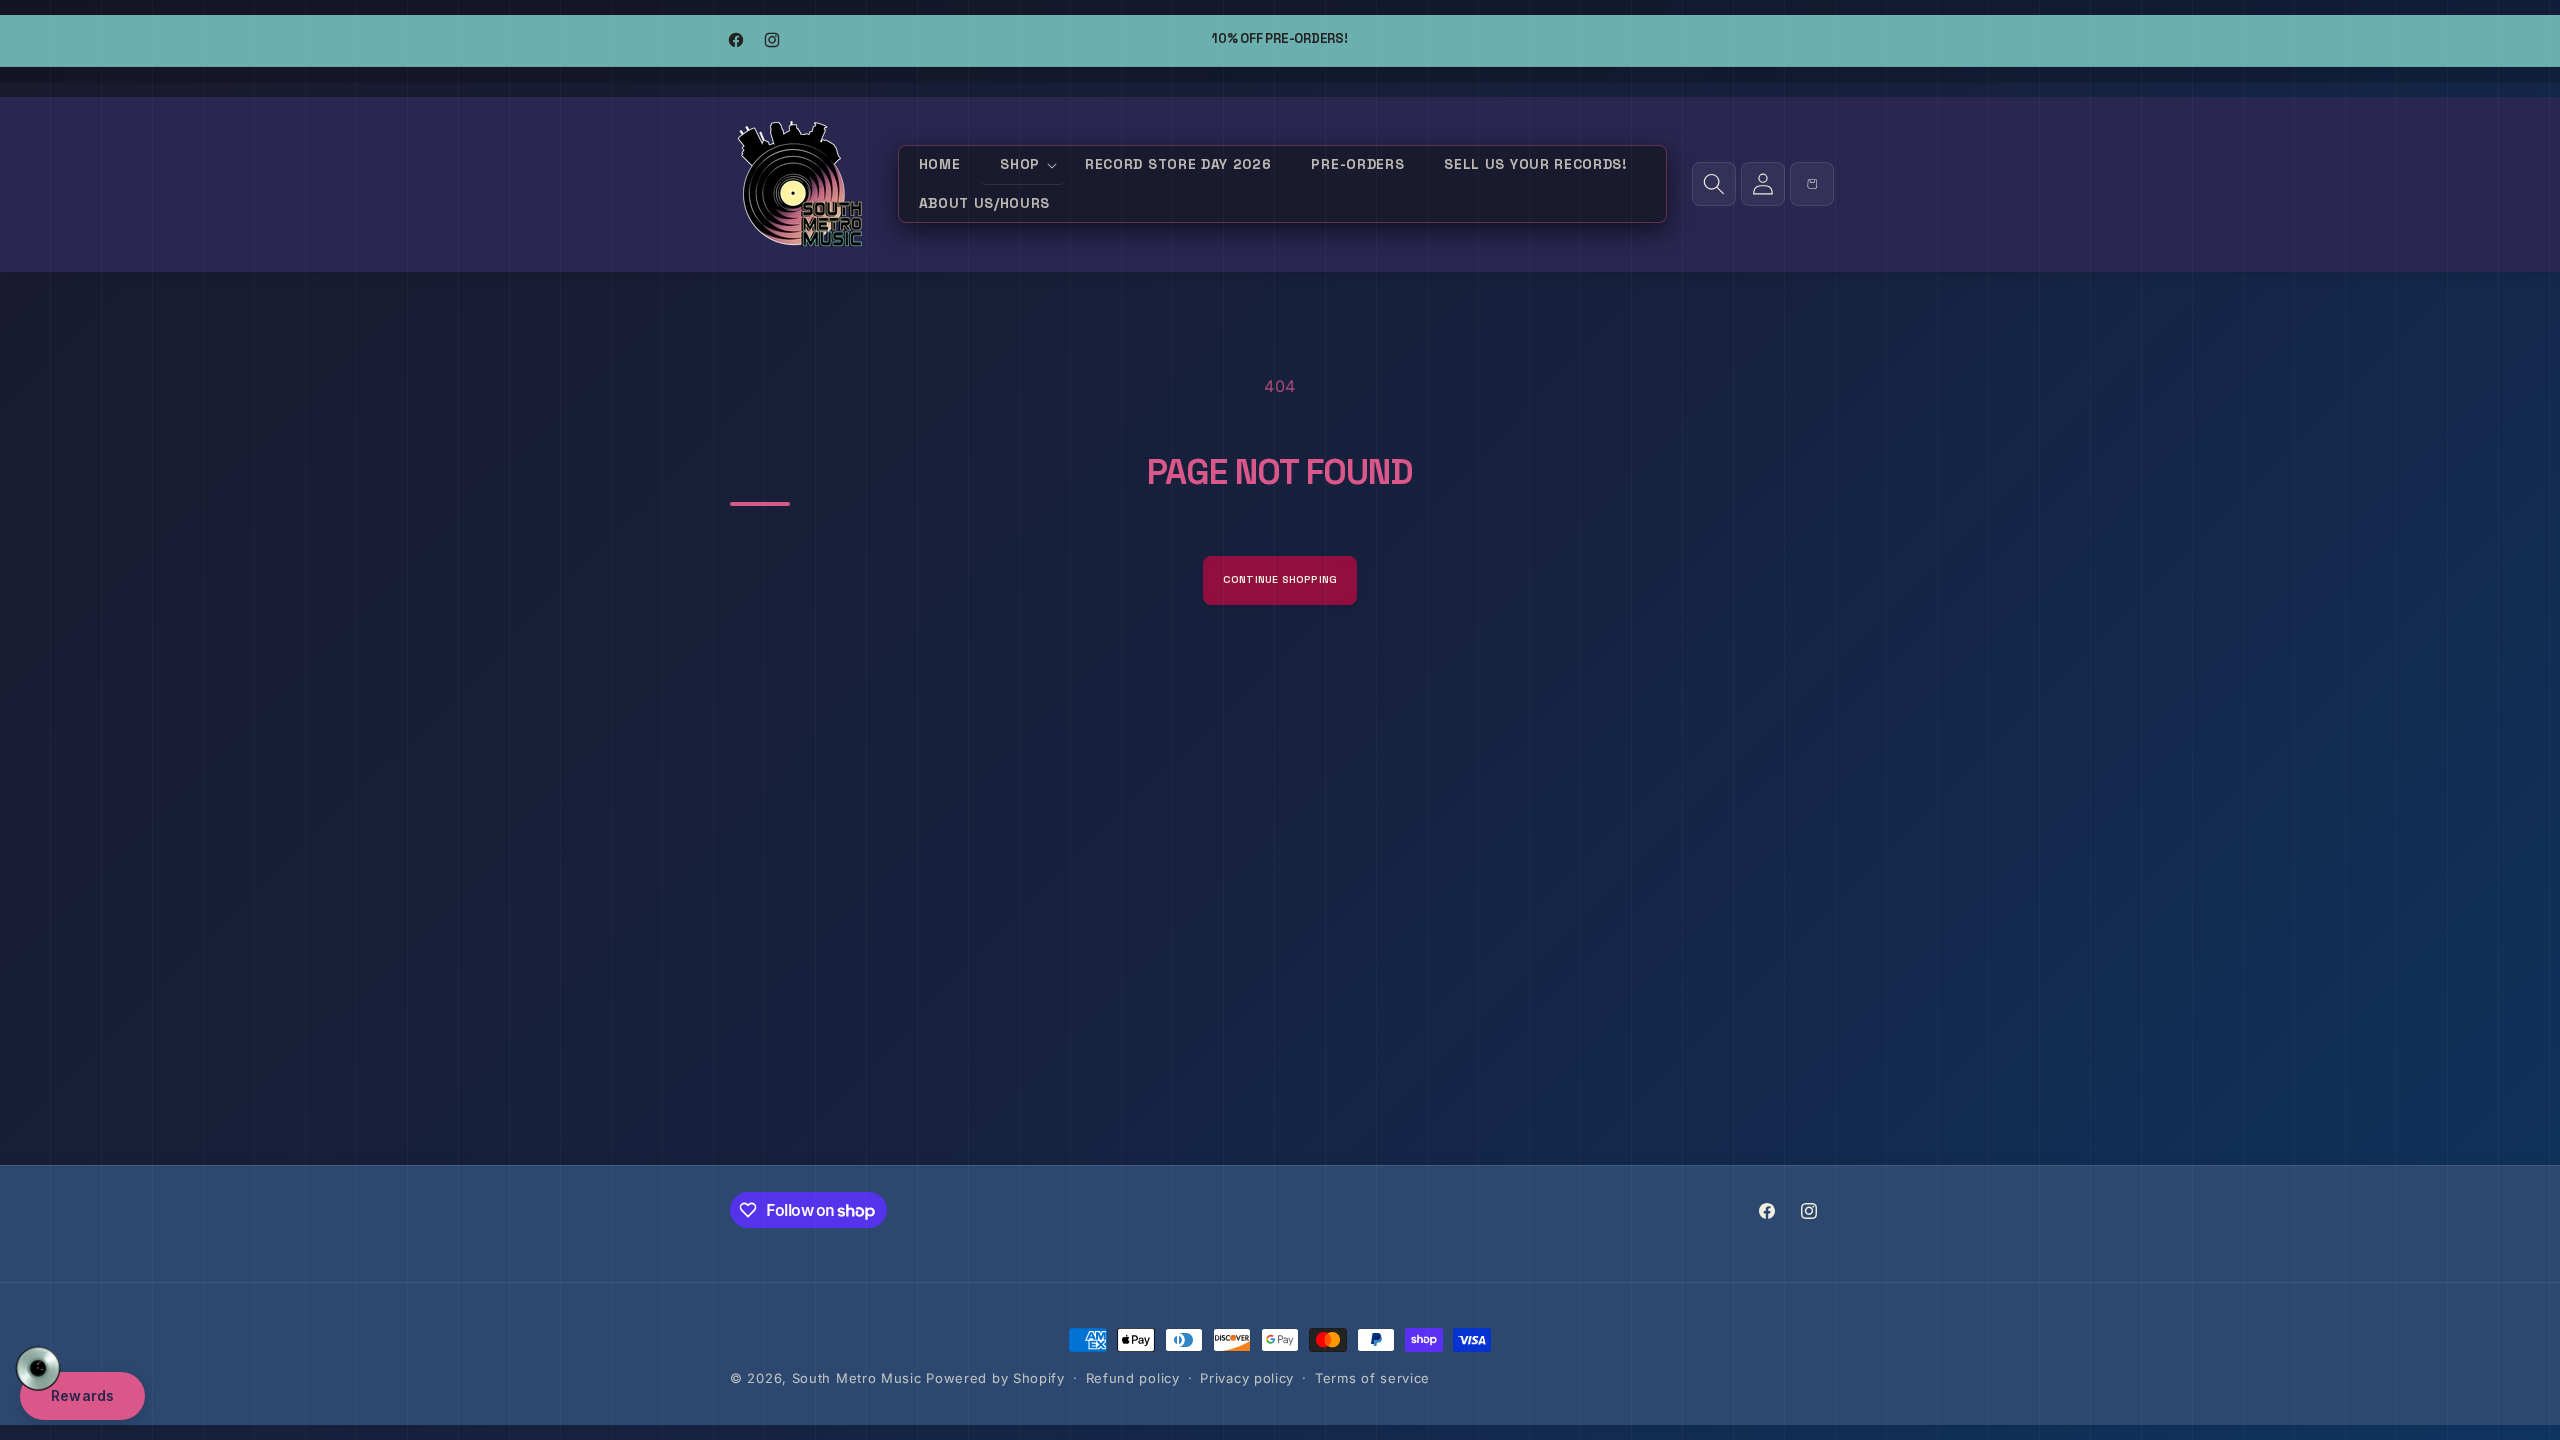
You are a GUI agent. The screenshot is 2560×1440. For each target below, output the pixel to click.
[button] (1022, 165)
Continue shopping (1280, 579)
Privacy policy (1247, 1378)
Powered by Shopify (995, 1378)
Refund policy (1133, 1378)
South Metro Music (857, 1378)
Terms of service (1372, 1378)
